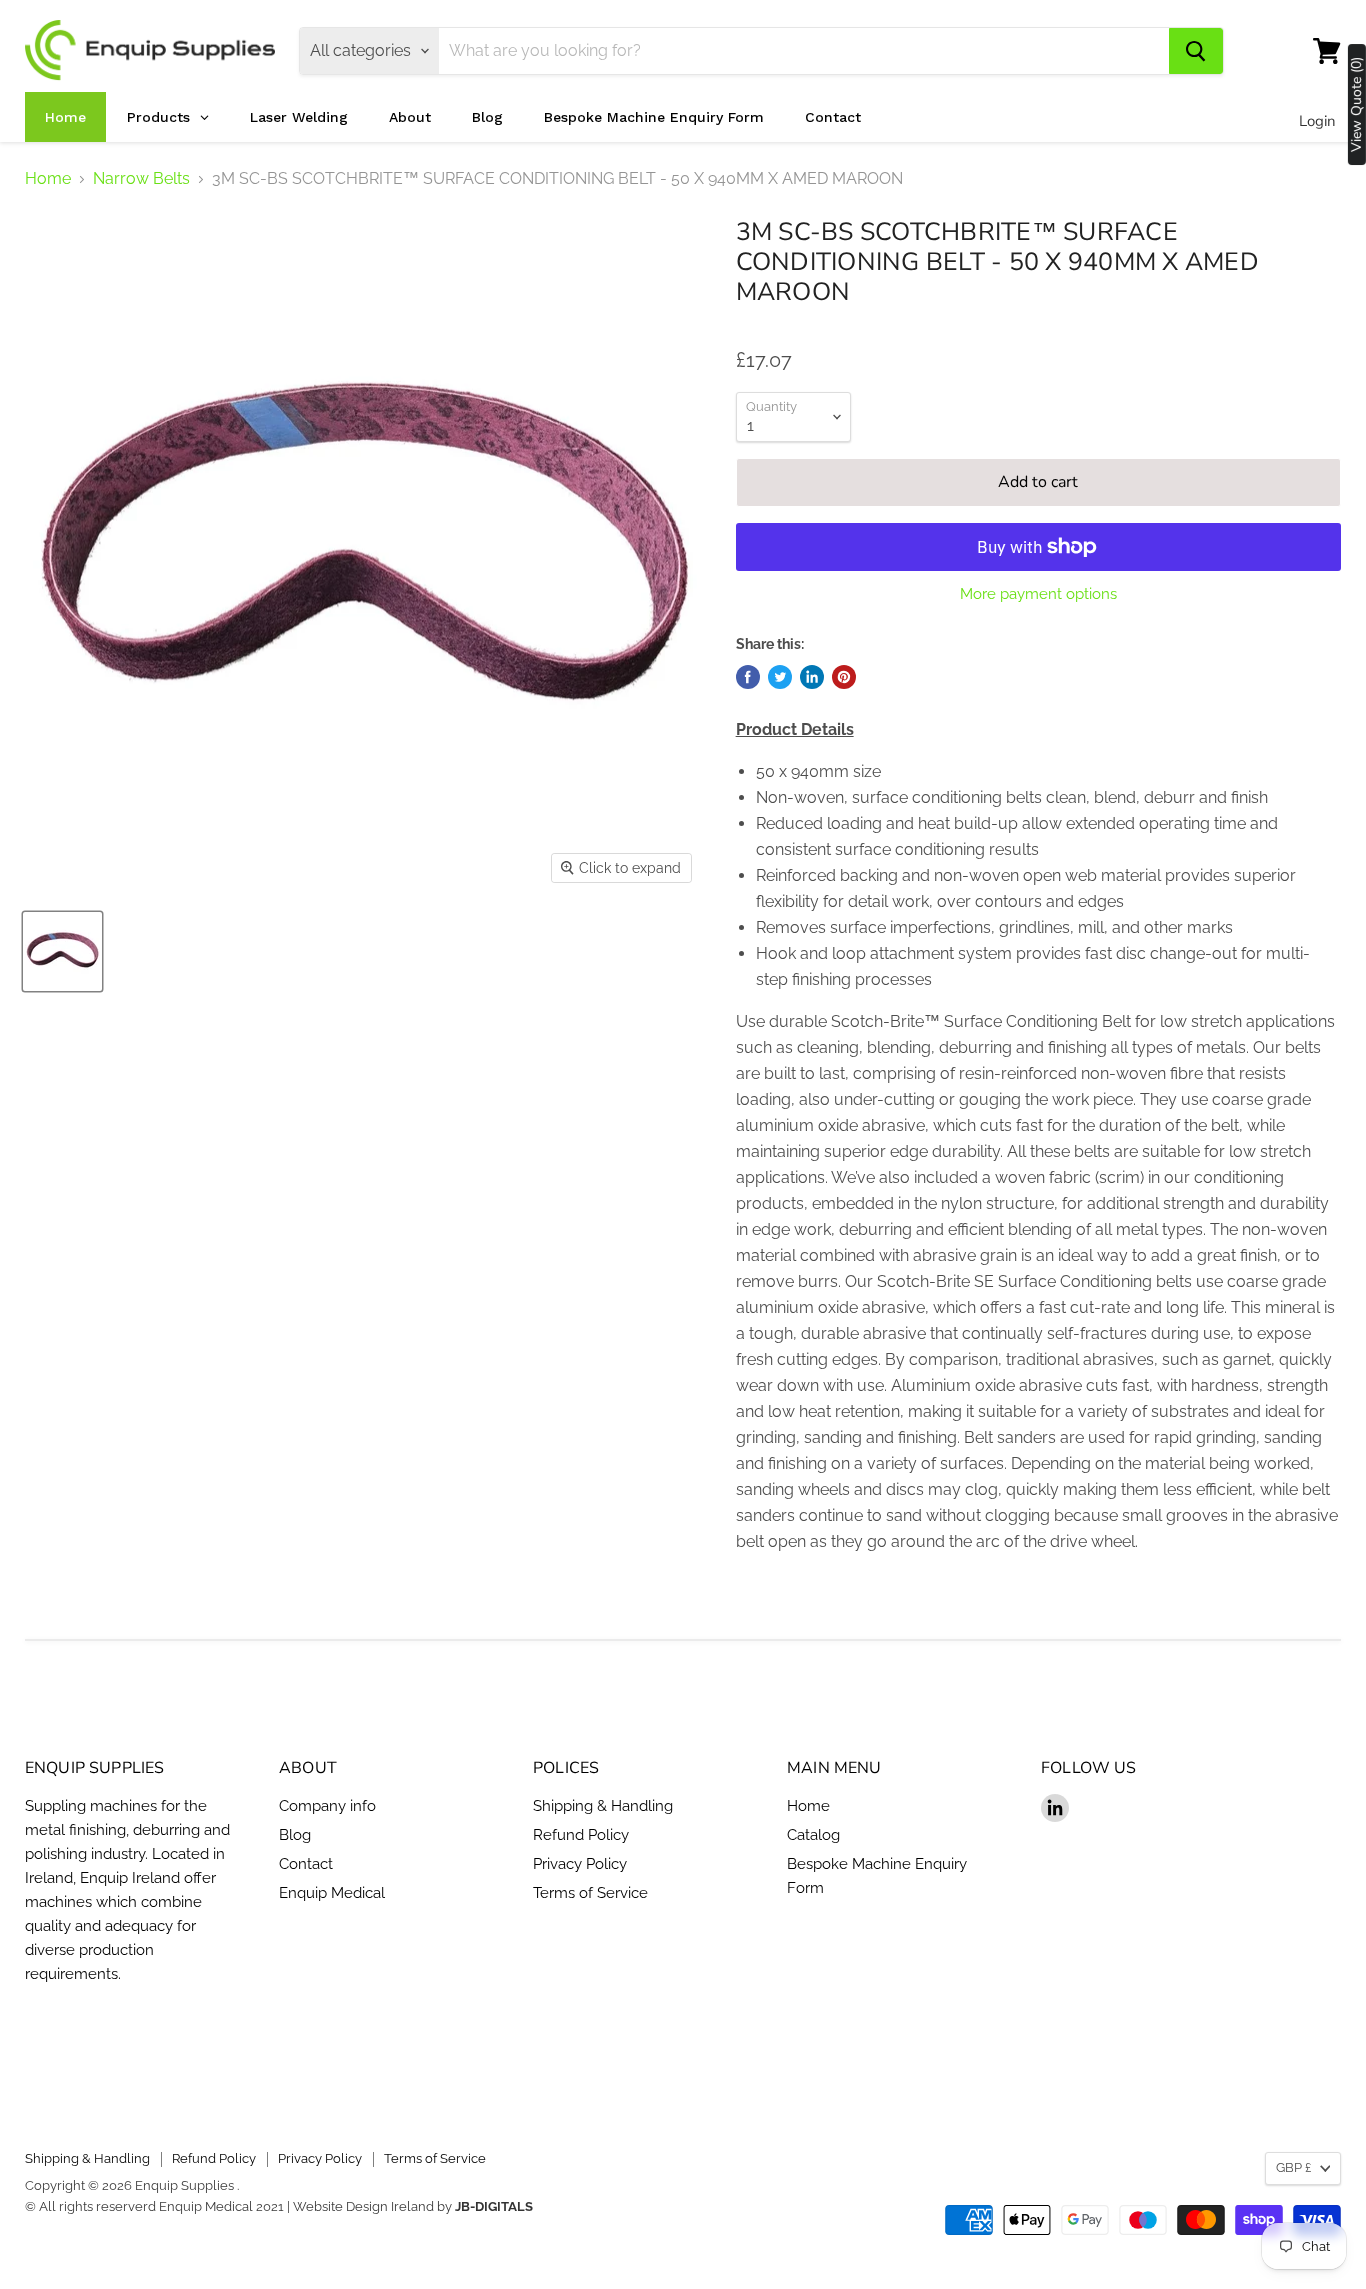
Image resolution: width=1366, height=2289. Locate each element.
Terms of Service (590, 1893)
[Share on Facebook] (748, 677)
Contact (306, 1864)
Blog (295, 1835)
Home (48, 179)
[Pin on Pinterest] (844, 677)
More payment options (1038, 594)
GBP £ (1293, 2167)
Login (1317, 121)
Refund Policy (581, 1835)
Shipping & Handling (603, 1806)
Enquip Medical (332, 1893)
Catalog (813, 1835)
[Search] (1196, 51)
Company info (327, 1806)
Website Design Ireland (363, 2206)
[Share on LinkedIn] (812, 677)
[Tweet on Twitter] (780, 677)
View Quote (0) (1357, 104)
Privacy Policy (580, 1864)
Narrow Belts (141, 179)
